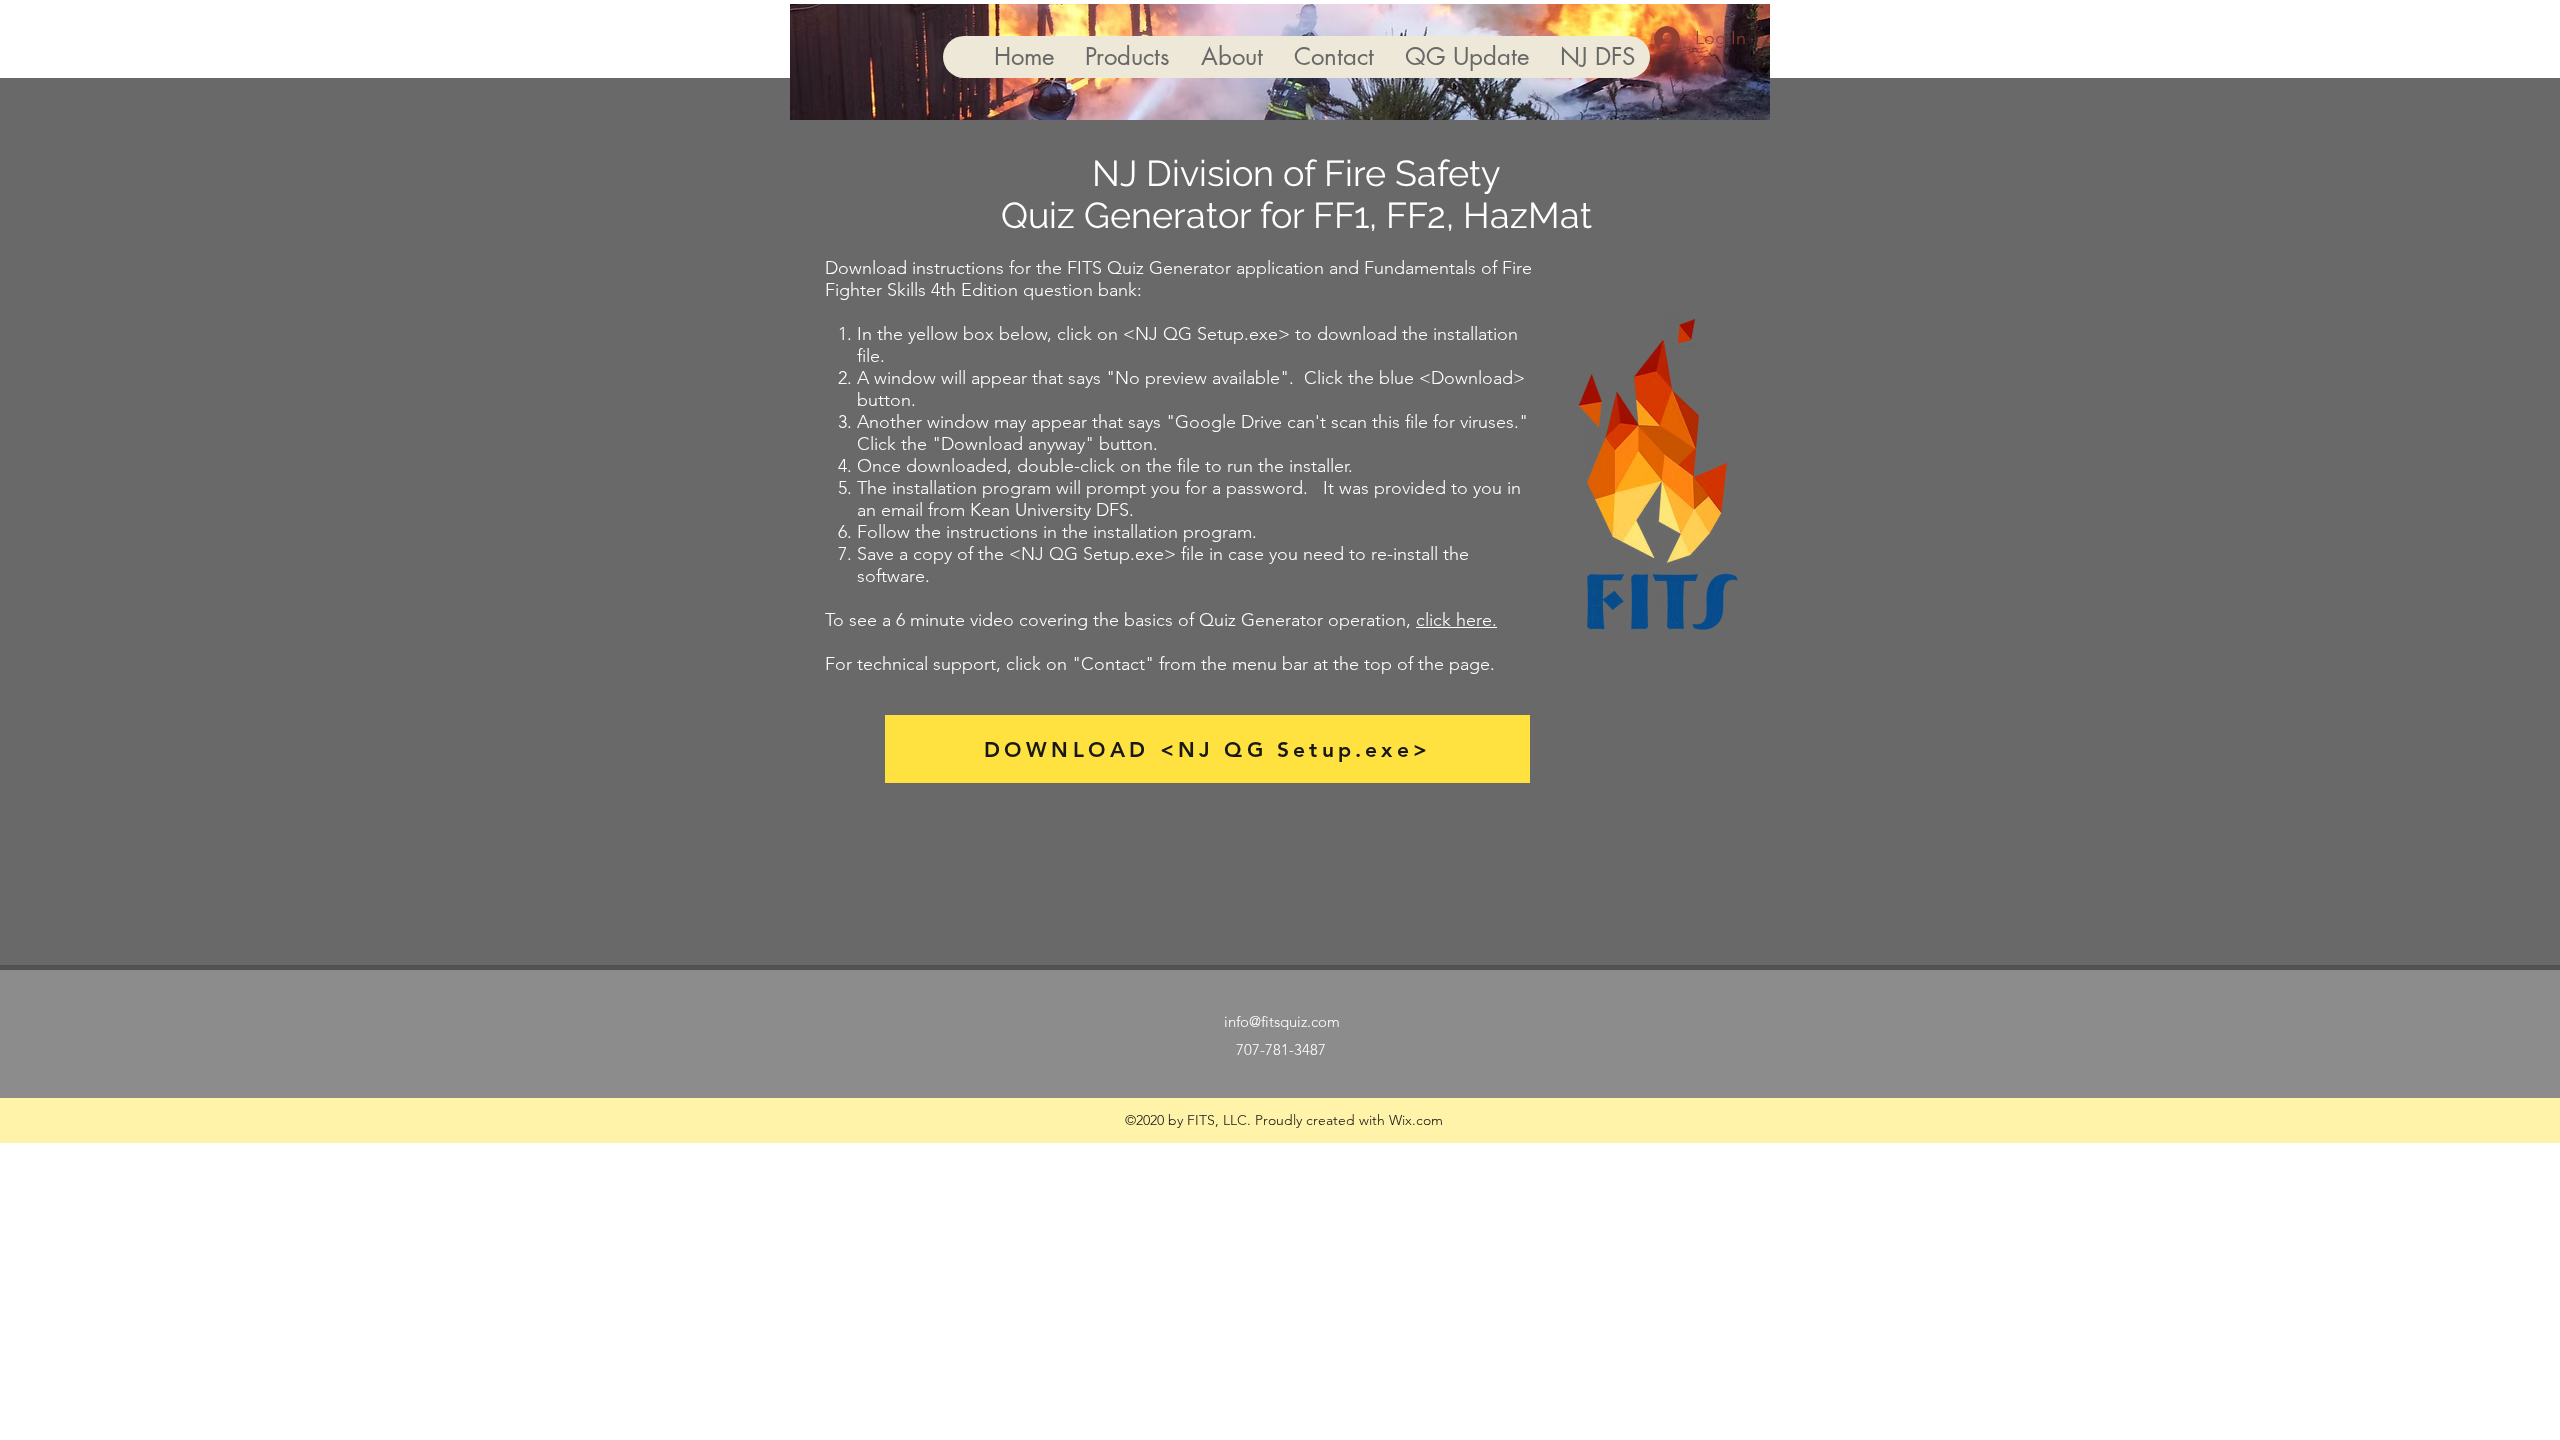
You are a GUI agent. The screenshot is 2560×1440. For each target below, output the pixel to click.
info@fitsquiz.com (1282, 1021)
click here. (1456, 620)
